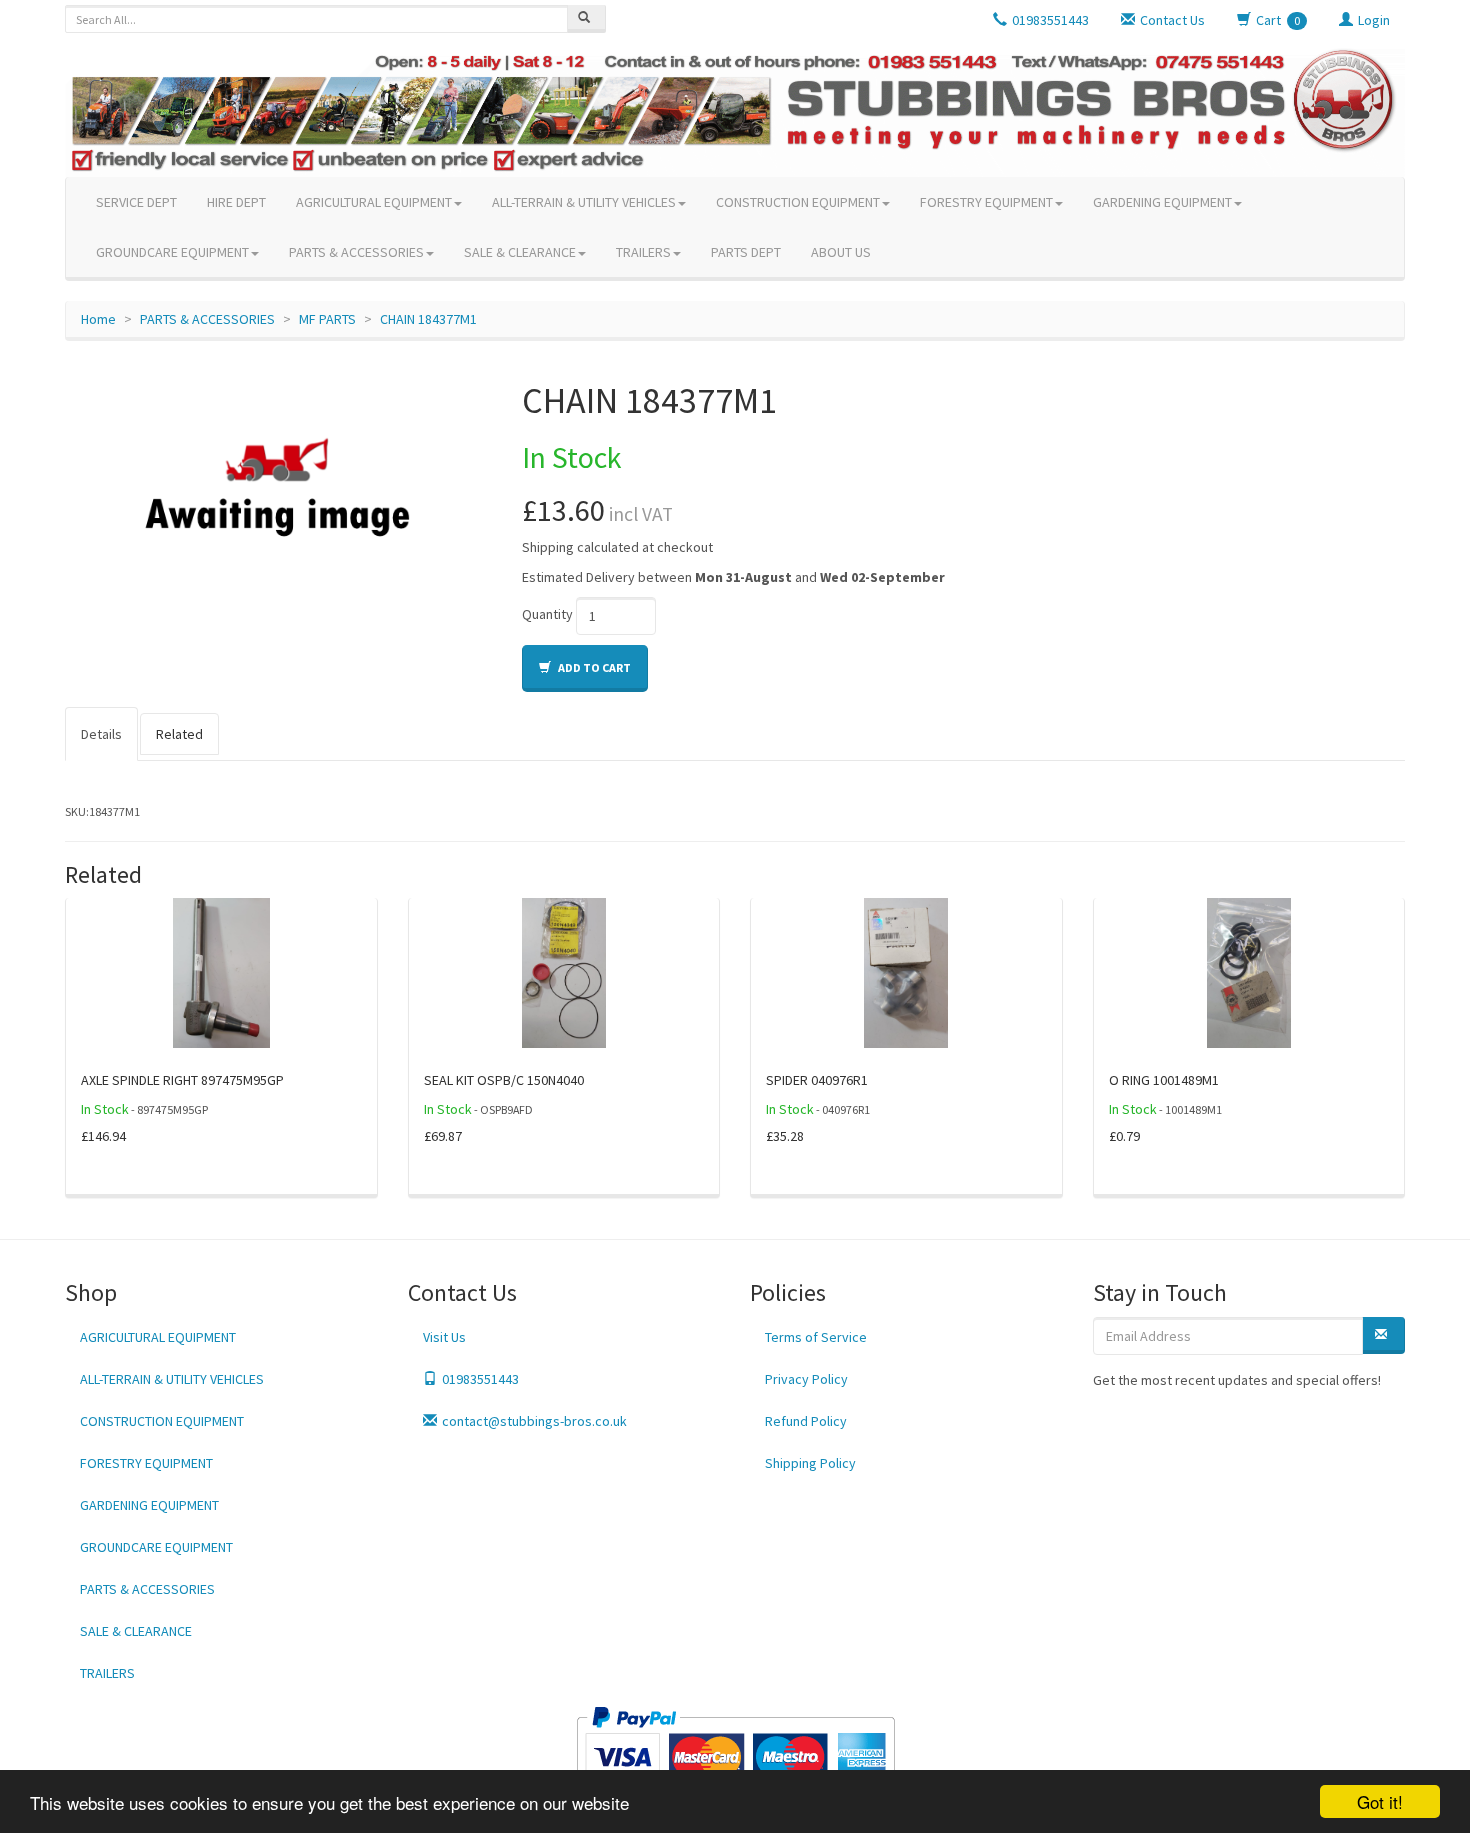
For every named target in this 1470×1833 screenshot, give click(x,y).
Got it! (1380, 1801)
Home (98, 319)
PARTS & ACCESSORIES (356, 252)
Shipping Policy (810, 1463)
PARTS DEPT (746, 252)
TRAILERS (643, 252)
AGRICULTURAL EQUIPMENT (374, 202)
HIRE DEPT (236, 202)
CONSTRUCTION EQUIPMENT (798, 202)
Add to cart (593, 667)
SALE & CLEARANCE (520, 252)
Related (179, 734)
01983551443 (480, 1379)
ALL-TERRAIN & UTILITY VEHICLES (584, 202)
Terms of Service (816, 1337)
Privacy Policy (806, 1379)
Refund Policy (806, 1421)
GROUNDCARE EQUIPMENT (172, 252)
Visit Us (444, 1337)
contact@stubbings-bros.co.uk (534, 1421)
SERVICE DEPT (136, 202)
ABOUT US (841, 252)
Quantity (547, 614)
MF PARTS (327, 319)
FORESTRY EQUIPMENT (986, 202)
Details (101, 734)
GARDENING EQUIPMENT (1162, 202)
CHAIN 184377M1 (428, 319)
